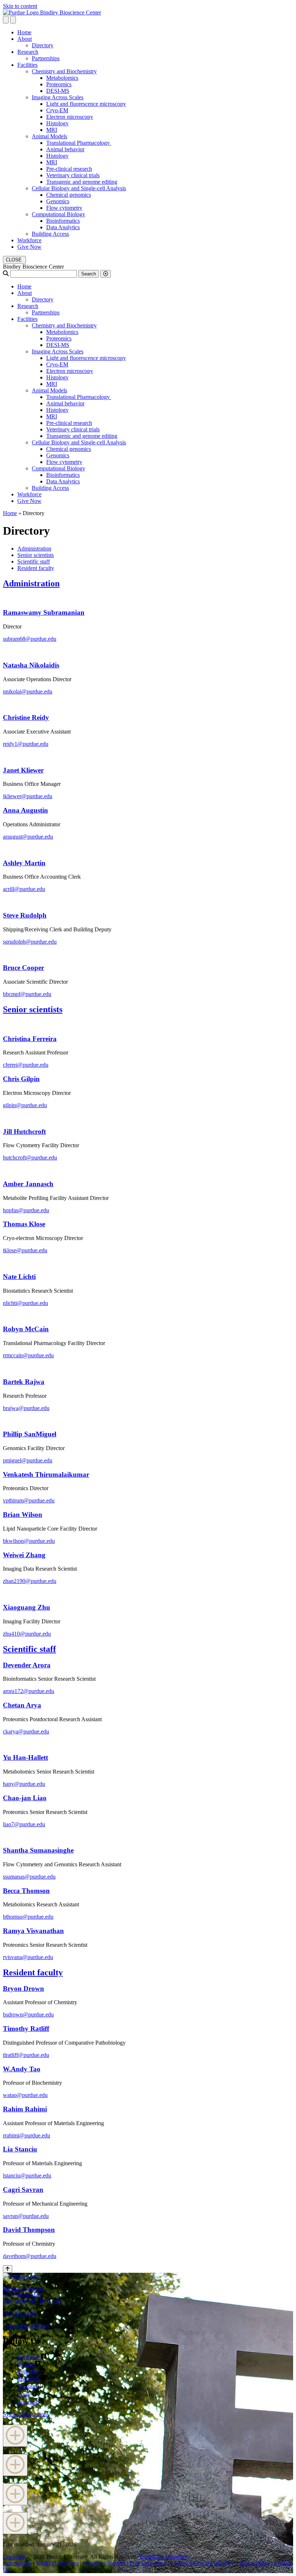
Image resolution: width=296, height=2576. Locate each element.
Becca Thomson (26, 1891)
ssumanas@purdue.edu (29, 1877)
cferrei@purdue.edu (26, 1065)
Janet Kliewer (23, 770)
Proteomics (59, 84)
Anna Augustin (25, 810)
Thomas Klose (24, 1224)
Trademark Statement (163, 2557)
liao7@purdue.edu (24, 1824)
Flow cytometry (64, 208)
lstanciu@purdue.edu (27, 2175)
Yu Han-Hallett (25, 1757)
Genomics (58, 201)
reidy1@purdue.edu (26, 744)
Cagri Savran (23, 2190)
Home (24, 32)
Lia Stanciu (20, 2149)
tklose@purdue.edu (25, 1250)
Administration (34, 549)
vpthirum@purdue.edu (29, 1500)
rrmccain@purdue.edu (28, 1355)
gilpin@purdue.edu (25, 1105)
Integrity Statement (104, 2563)
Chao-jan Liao (25, 1798)
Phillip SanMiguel (30, 1434)
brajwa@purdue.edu (26, 1408)
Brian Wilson (23, 1515)
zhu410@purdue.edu (27, 1634)
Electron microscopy (70, 117)
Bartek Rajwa (24, 1382)
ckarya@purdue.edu (26, 1731)
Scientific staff (34, 562)
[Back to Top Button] (8, 2269)
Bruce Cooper (23, 968)
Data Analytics (63, 227)
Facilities (27, 65)
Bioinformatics (63, 221)
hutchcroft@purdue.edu (30, 1158)
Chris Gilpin (21, 1079)
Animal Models (49, 136)
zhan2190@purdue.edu (30, 1581)
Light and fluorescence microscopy (86, 104)
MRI (52, 130)
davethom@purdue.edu (30, 2256)
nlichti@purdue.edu (25, 1303)
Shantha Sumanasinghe (38, 1850)
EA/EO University (57, 2563)
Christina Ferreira (30, 1039)
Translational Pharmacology (79, 143)
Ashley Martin (24, 863)
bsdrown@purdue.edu (28, 2014)
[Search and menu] (6, 20)
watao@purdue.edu (25, 2095)
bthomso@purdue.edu (28, 1917)
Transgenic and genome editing (82, 182)
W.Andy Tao (22, 2069)
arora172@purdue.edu (29, 1691)
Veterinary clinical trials (73, 175)
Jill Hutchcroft (24, 1132)
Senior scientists (36, 555)
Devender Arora (27, 1665)
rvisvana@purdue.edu (28, 1957)
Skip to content (20, 6)
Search (89, 274)
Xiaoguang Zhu (27, 1607)
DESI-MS (58, 91)
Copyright (14, 2557)
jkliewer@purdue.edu (28, 796)
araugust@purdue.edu (28, 837)
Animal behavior (65, 149)
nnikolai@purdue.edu (28, 691)
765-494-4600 (19, 2313)
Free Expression (148, 2563)
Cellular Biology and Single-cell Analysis (79, 188)
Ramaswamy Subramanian (44, 612)
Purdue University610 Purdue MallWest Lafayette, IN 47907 (32, 2295)
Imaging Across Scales (58, 97)
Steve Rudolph (25, 915)
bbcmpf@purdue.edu (27, 994)
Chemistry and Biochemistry (64, 71)
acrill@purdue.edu (24, 889)
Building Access (50, 234)
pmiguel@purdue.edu (28, 1460)
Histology (57, 123)
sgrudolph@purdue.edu (30, 942)
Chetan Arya (22, 1705)
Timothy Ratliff (26, 2029)
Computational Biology (58, 214)
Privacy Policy (253, 2563)
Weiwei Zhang (24, 1555)
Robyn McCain (26, 1329)
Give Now (29, 247)
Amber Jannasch (28, 1184)
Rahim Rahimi (25, 2109)
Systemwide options (26, 2326)
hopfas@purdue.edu (26, 1210)
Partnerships (46, 58)
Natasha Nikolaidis (31, 665)
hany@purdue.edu (24, 1784)
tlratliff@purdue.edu (26, 2055)
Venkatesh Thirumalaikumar (46, 1474)
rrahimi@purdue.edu (27, 2135)
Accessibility (18, 2563)
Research (28, 52)
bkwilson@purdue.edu (29, 1541)
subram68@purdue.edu (30, 639)
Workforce (29, 240)
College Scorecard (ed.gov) (202, 2563)
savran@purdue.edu (26, 2216)
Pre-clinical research (69, 169)
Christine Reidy (26, 717)
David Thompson (29, 2230)
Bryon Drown (23, 1988)
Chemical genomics (69, 195)
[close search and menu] (13, 20)
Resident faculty (36, 568)
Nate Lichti (19, 1277)
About (25, 39)
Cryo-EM (57, 110)
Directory (43, 45)
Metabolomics (62, 78)
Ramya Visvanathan (33, 1931)
